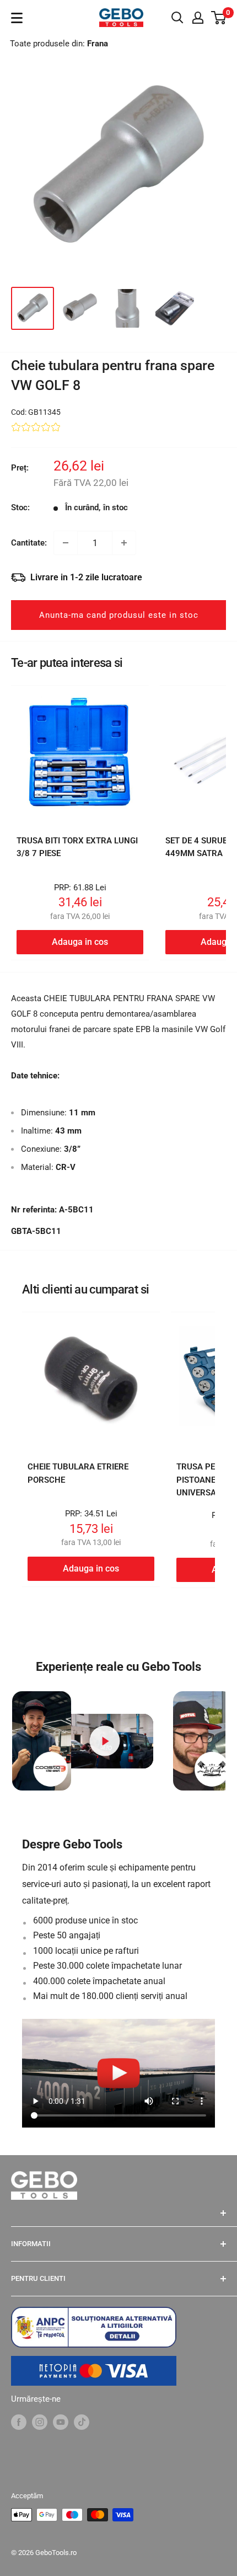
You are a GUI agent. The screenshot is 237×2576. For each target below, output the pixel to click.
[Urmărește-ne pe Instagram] (40, 2421)
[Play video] (105, 1741)
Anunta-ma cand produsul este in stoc (119, 615)
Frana (98, 44)
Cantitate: (29, 543)
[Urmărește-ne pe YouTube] (61, 2421)
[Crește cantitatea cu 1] (124, 543)
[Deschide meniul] (17, 18)
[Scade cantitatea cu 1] (66, 543)
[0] (219, 18)
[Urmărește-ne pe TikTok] (82, 2421)
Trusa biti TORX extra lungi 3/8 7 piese (77, 847)
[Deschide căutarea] (177, 18)
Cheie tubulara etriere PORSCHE (78, 1473)
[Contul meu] (198, 18)
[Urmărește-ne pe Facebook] (19, 2421)
